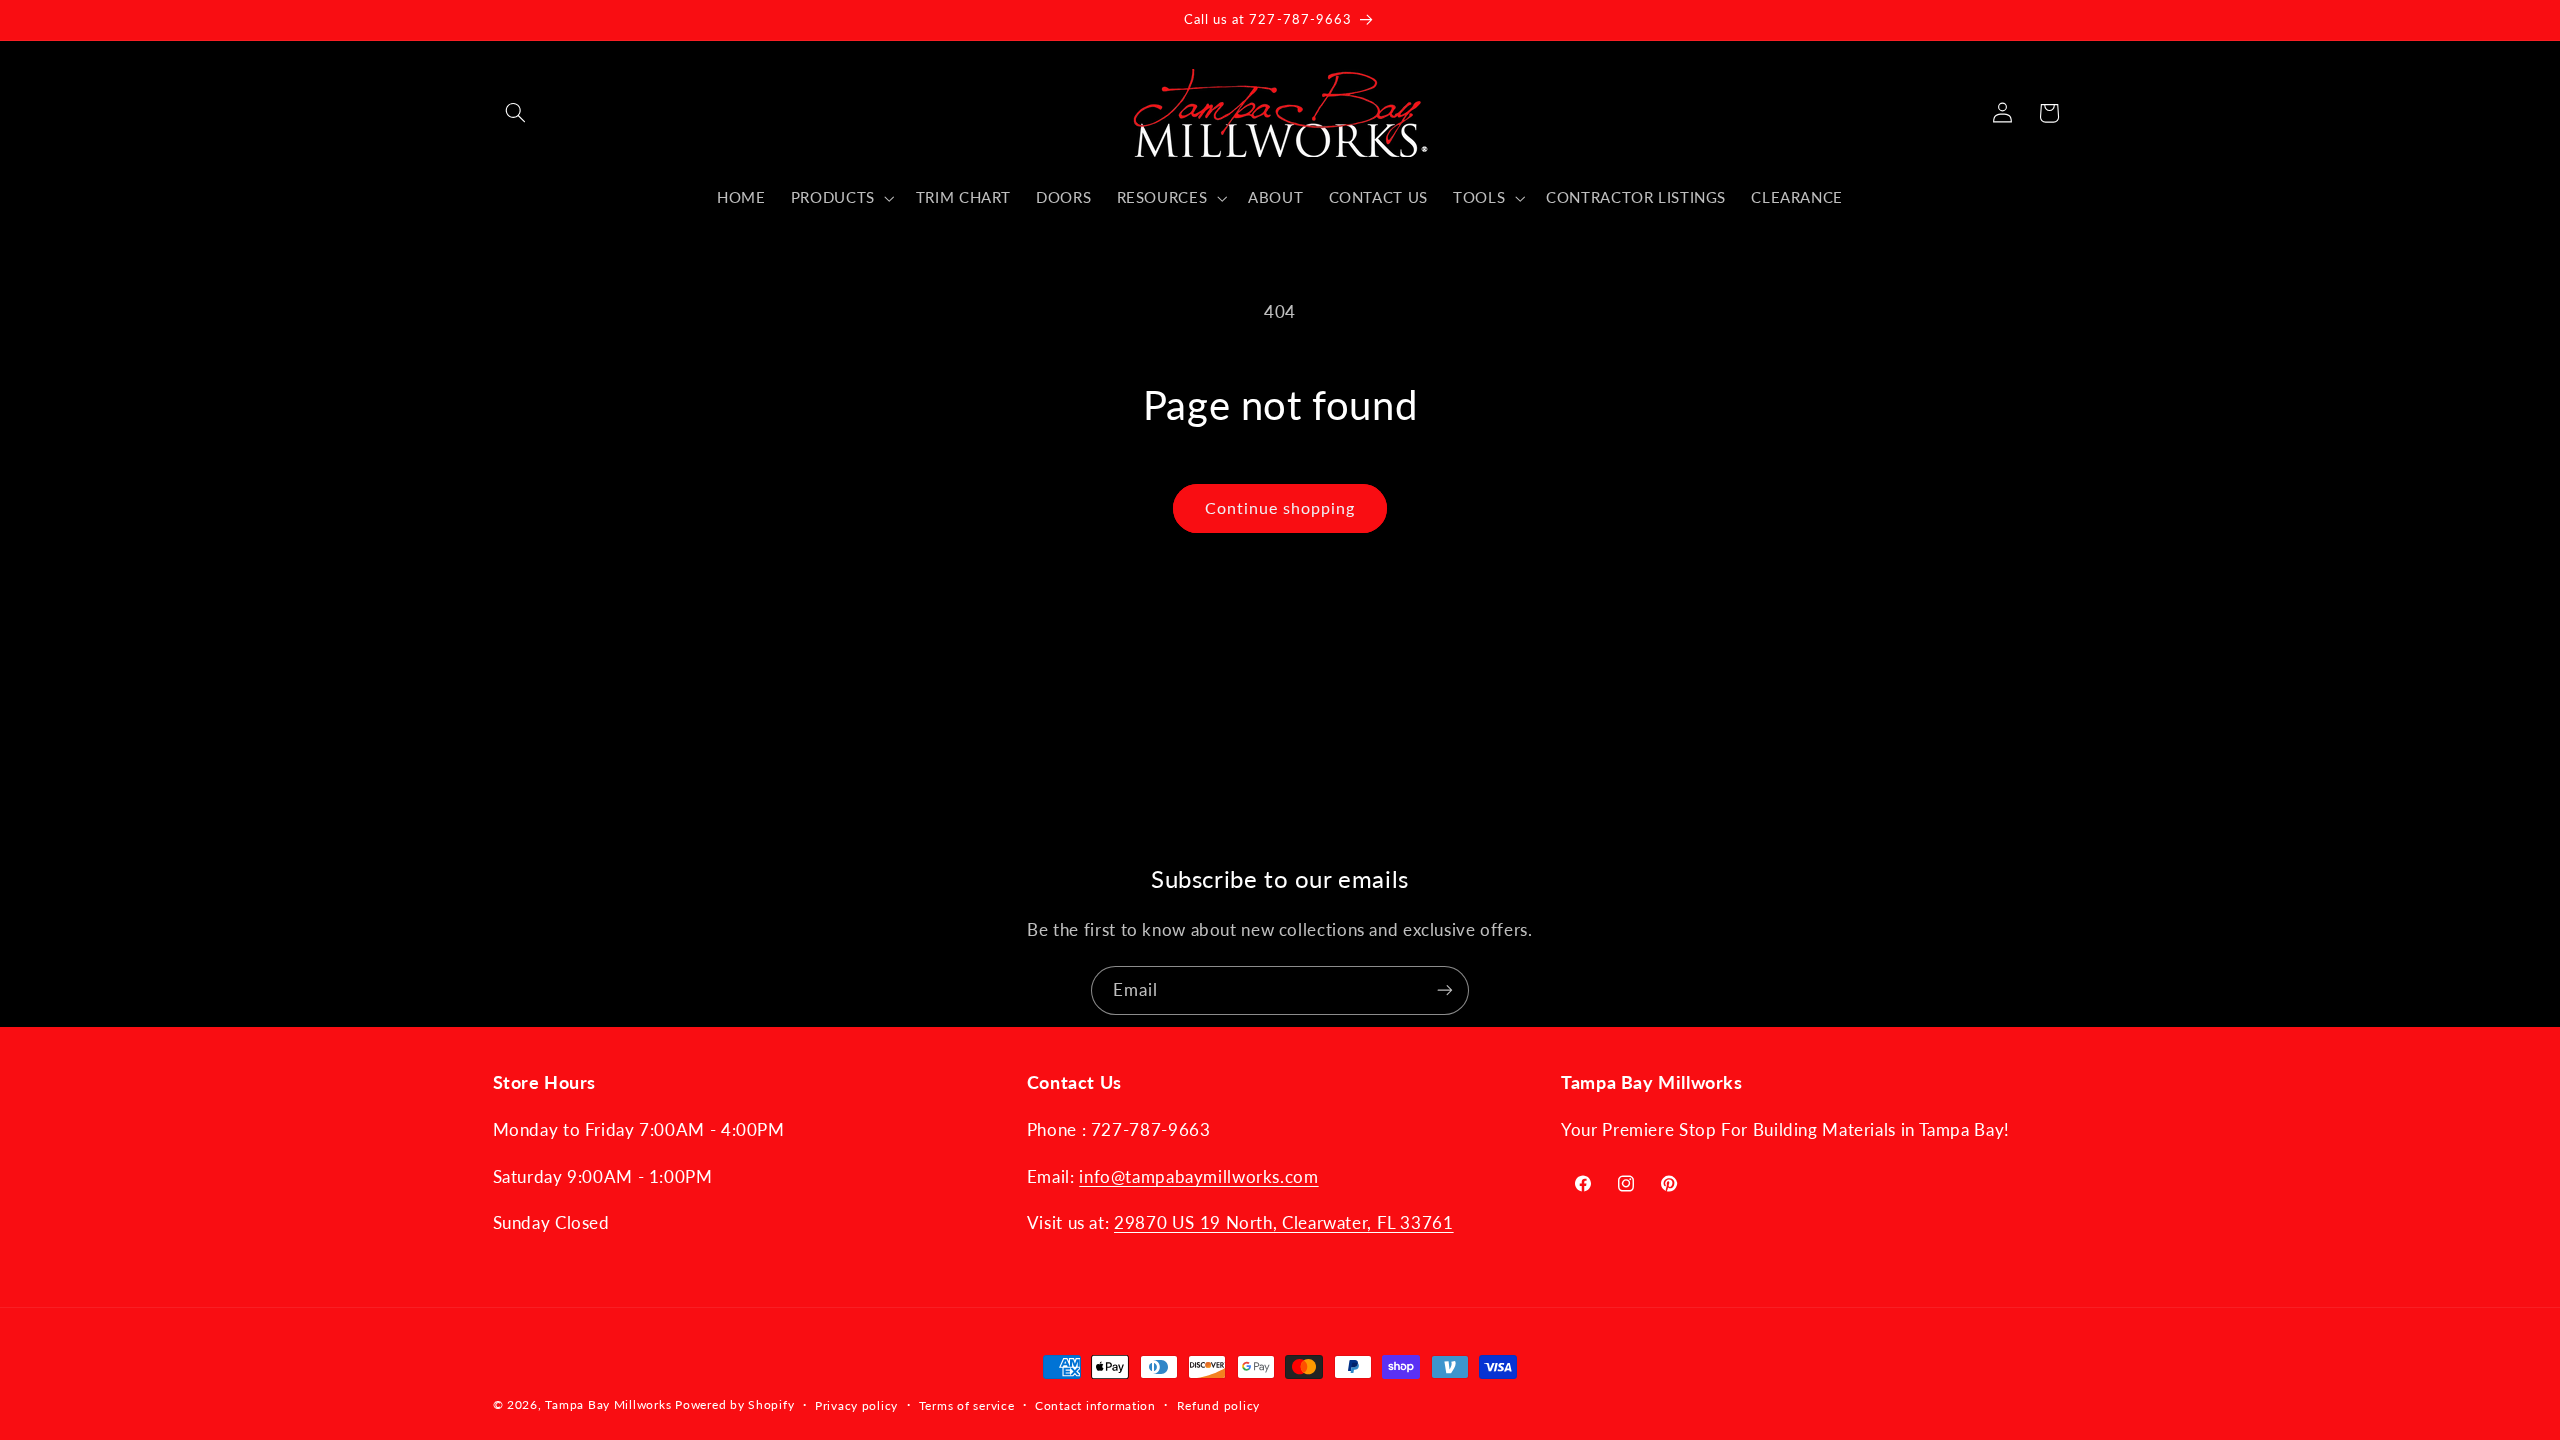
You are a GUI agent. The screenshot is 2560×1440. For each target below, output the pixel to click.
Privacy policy (856, 1405)
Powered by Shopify (734, 1404)
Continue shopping (1280, 507)
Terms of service (967, 1405)
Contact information (1095, 1405)
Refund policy (1219, 1405)
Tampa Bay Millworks (608, 1404)
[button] (516, 113)
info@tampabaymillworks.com (1198, 1176)
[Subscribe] (1445, 990)
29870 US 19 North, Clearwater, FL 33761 (1284, 1222)
